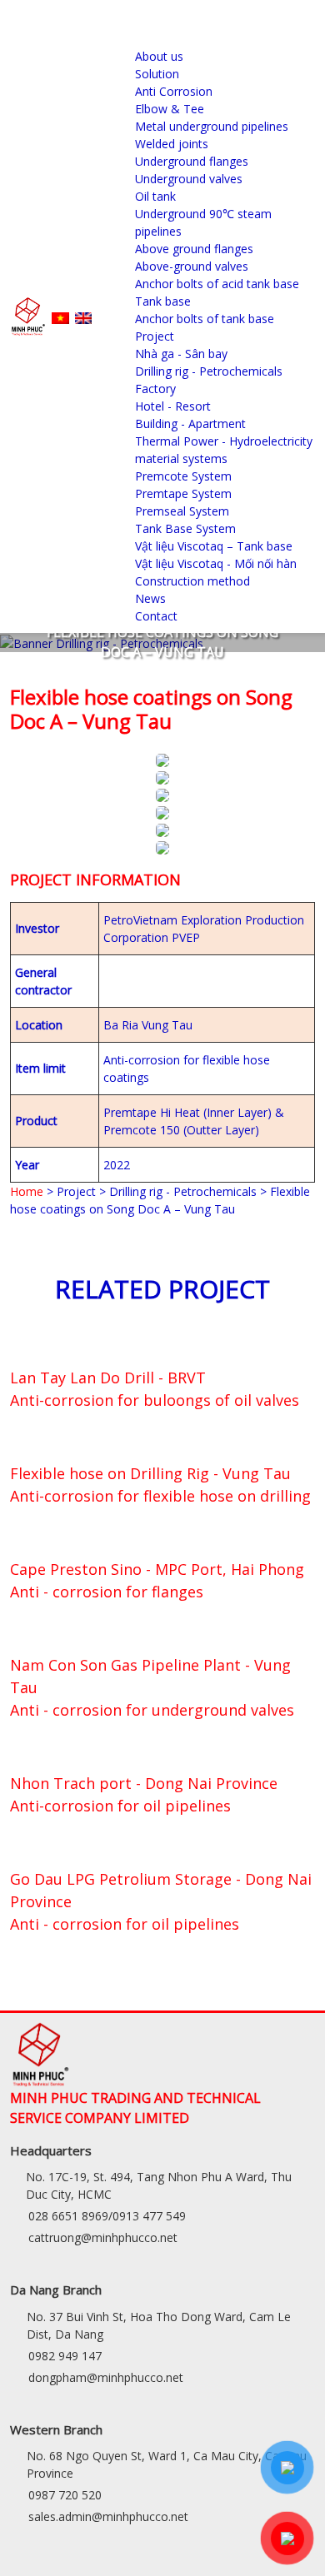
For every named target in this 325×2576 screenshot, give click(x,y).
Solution (157, 74)
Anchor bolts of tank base (205, 319)
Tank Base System (185, 528)
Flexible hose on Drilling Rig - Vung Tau (150, 1473)
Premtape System (183, 493)
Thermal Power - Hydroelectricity (224, 441)
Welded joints (172, 144)
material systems (181, 458)
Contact (156, 616)
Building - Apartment (190, 424)
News (150, 598)
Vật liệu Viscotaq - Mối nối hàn (216, 563)
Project (155, 336)
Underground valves (189, 179)
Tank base (163, 301)
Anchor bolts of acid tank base (217, 284)
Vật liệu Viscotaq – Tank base (214, 546)
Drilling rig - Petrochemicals (209, 371)
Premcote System (183, 476)
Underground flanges (192, 161)
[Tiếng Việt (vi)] (60, 317)
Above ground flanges (194, 249)
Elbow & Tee (170, 109)
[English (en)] (83, 317)
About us (159, 56)
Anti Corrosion (174, 91)
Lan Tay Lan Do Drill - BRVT (108, 1378)
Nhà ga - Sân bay (181, 354)
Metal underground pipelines (212, 126)
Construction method (192, 581)
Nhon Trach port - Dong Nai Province (144, 1783)
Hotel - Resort (173, 406)
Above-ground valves (192, 266)
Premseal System (182, 511)
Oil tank (155, 196)
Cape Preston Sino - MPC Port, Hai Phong (157, 1569)
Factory (155, 389)
